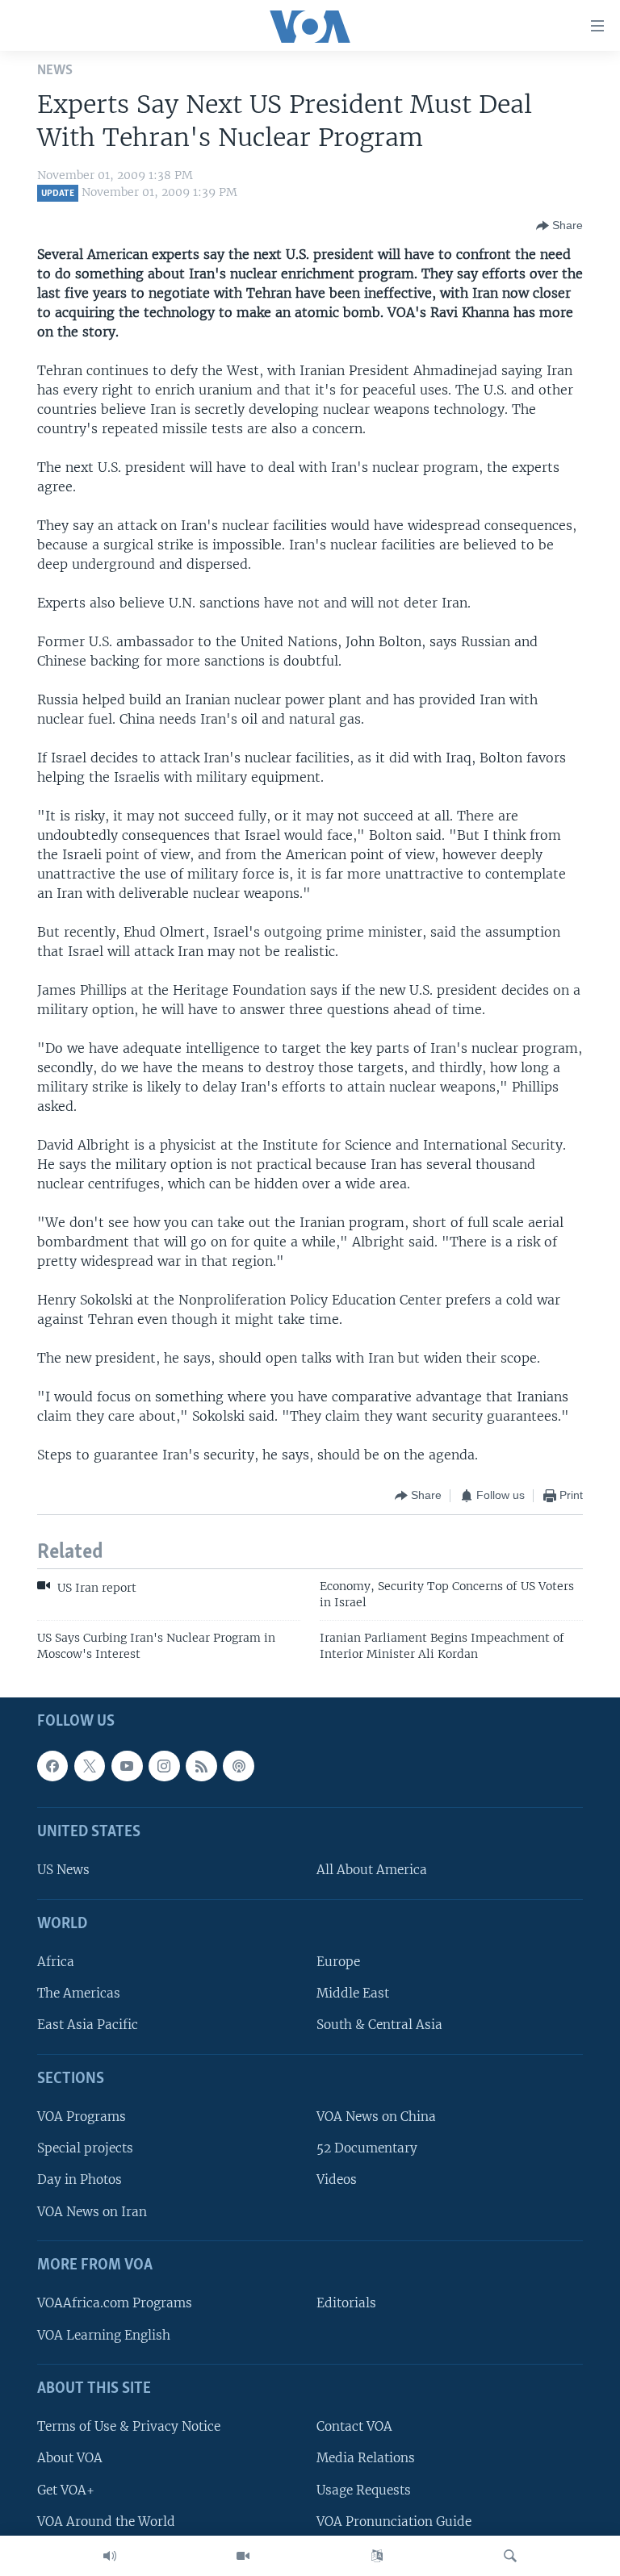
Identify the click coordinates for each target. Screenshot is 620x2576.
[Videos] (243, 2556)
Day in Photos (80, 2180)
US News (63, 1870)
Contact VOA (354, 2426)
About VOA (70, 2459)
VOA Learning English (104, 2335)
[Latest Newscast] (110, 2556)
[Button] (559, 226)
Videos (337, 2180)
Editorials (346, 2304)
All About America (372, 1870)
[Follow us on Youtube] (127, 1766)
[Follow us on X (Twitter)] (90, 1766)
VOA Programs (82, 2117)
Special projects (85, 2148)
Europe (338, 1962)
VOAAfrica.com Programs (115, 2304)
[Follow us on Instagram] (164, 1766)
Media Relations (366, 2459)
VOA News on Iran (92, 2212)
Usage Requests (364, 2490)
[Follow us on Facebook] (52, 1766)
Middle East (353, 1993)
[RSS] (201, 1766)
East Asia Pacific (88, 2025)
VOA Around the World (106, 2522)
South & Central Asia (379, 2025)
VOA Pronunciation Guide (394, 2522)
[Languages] (377, 2556)
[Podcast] (238, 1766)
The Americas (79, 1993)
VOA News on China (376, 2117)
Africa (56, 1962)
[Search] (510, 2556)
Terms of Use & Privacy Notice (129, 2426)
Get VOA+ (66, 2490)
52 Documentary (367, 2148)
